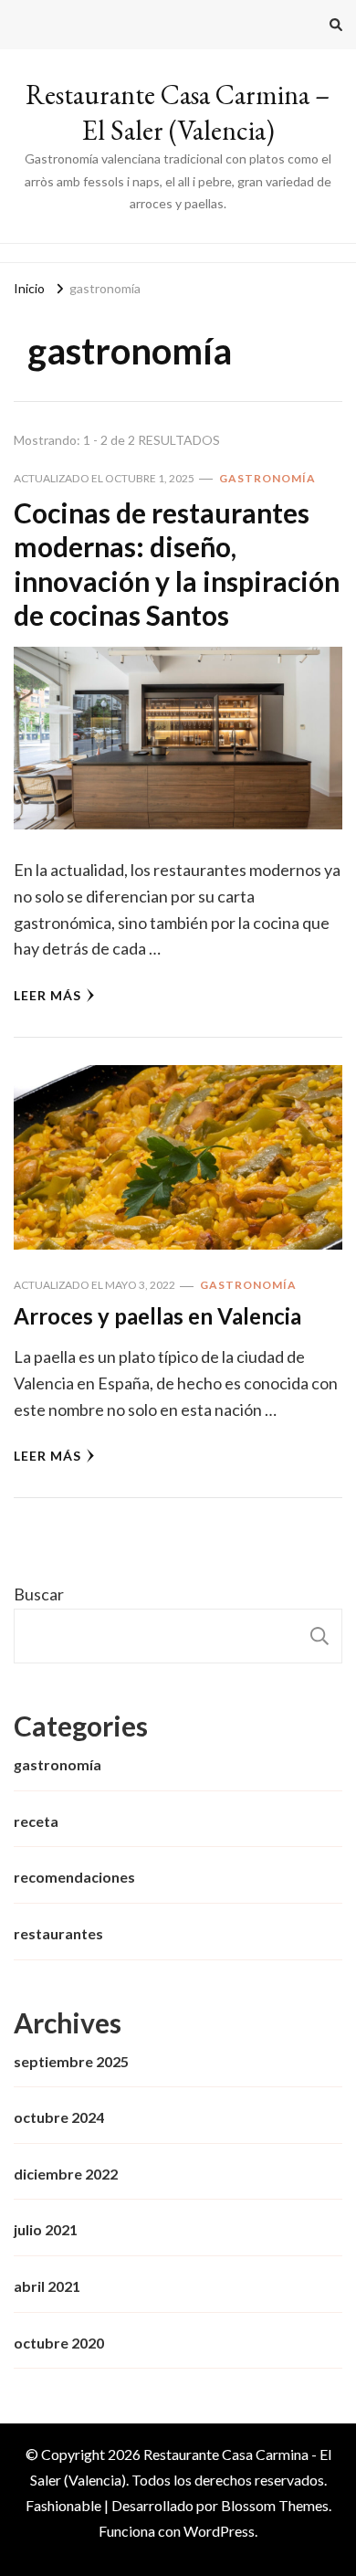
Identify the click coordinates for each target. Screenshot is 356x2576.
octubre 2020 (59, 2343)
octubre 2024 (59, 2117)
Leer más (47, 995)
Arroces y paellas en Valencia (157, 1316)
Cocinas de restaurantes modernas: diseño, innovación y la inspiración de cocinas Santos (177, 564)
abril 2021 (47, 2286)
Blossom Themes (275, 2505)
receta (36, 1821)
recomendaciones (74, 1877)
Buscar (39, 1594)
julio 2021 (46, 2229)
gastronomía (267, 478)
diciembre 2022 (66, 2174)
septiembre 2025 (71, 2061)
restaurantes (58, 1933)
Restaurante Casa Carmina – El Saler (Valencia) (178, 112)
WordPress (219, 2531)
